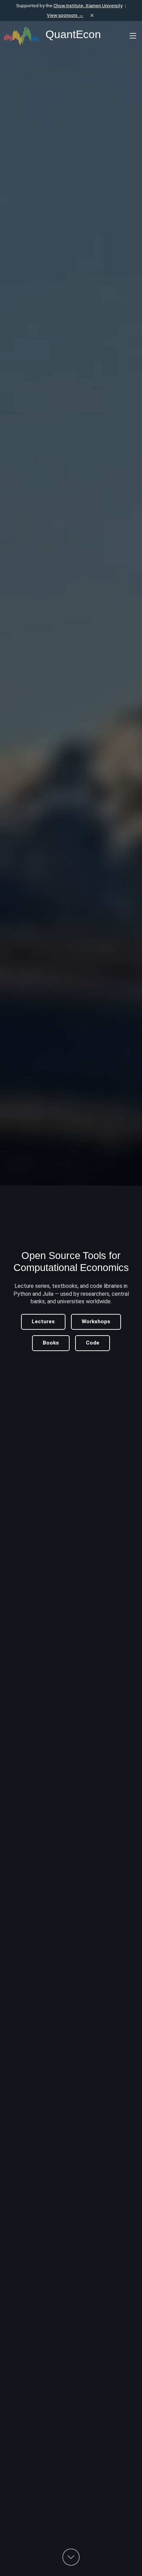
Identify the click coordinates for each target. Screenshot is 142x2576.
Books (51, 1343)
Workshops (96, 1321)
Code (93, 1343)
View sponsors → (65, 15)
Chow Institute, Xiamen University (88, 5)
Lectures (43, 1321)
